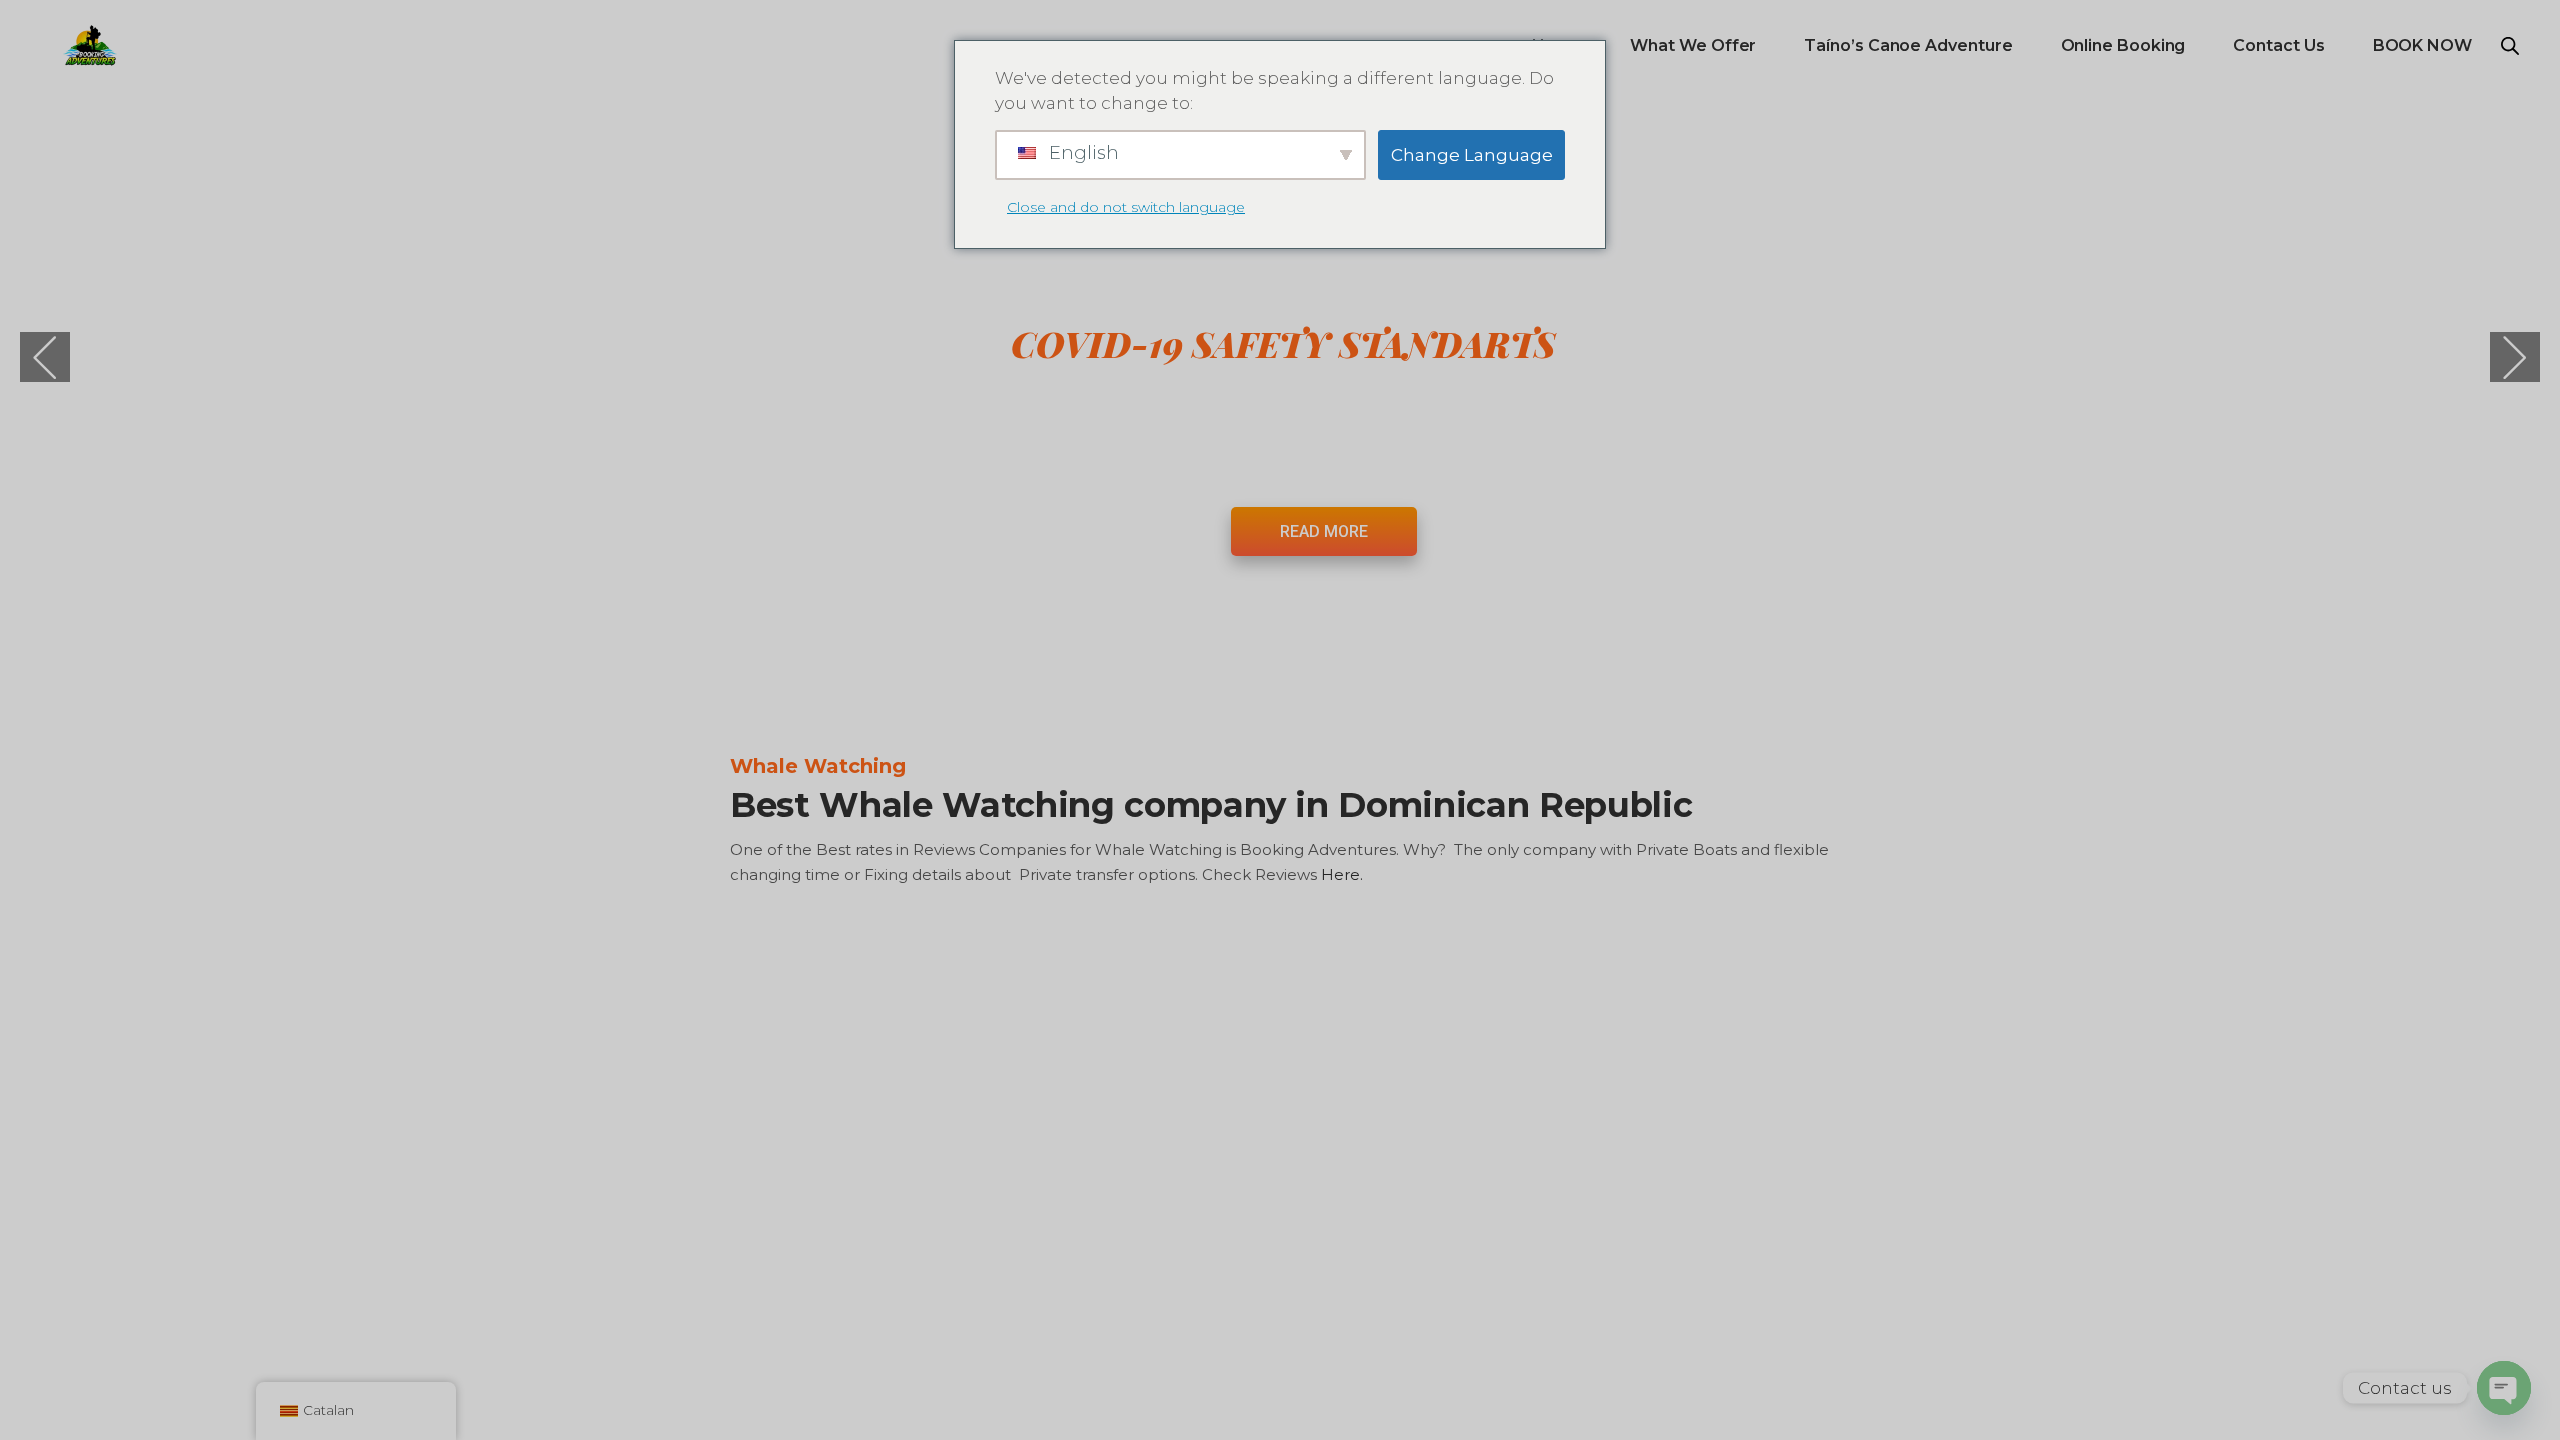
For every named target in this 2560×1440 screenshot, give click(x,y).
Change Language (1472, 155)
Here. (1344, 874)
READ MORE (1324, 531)
